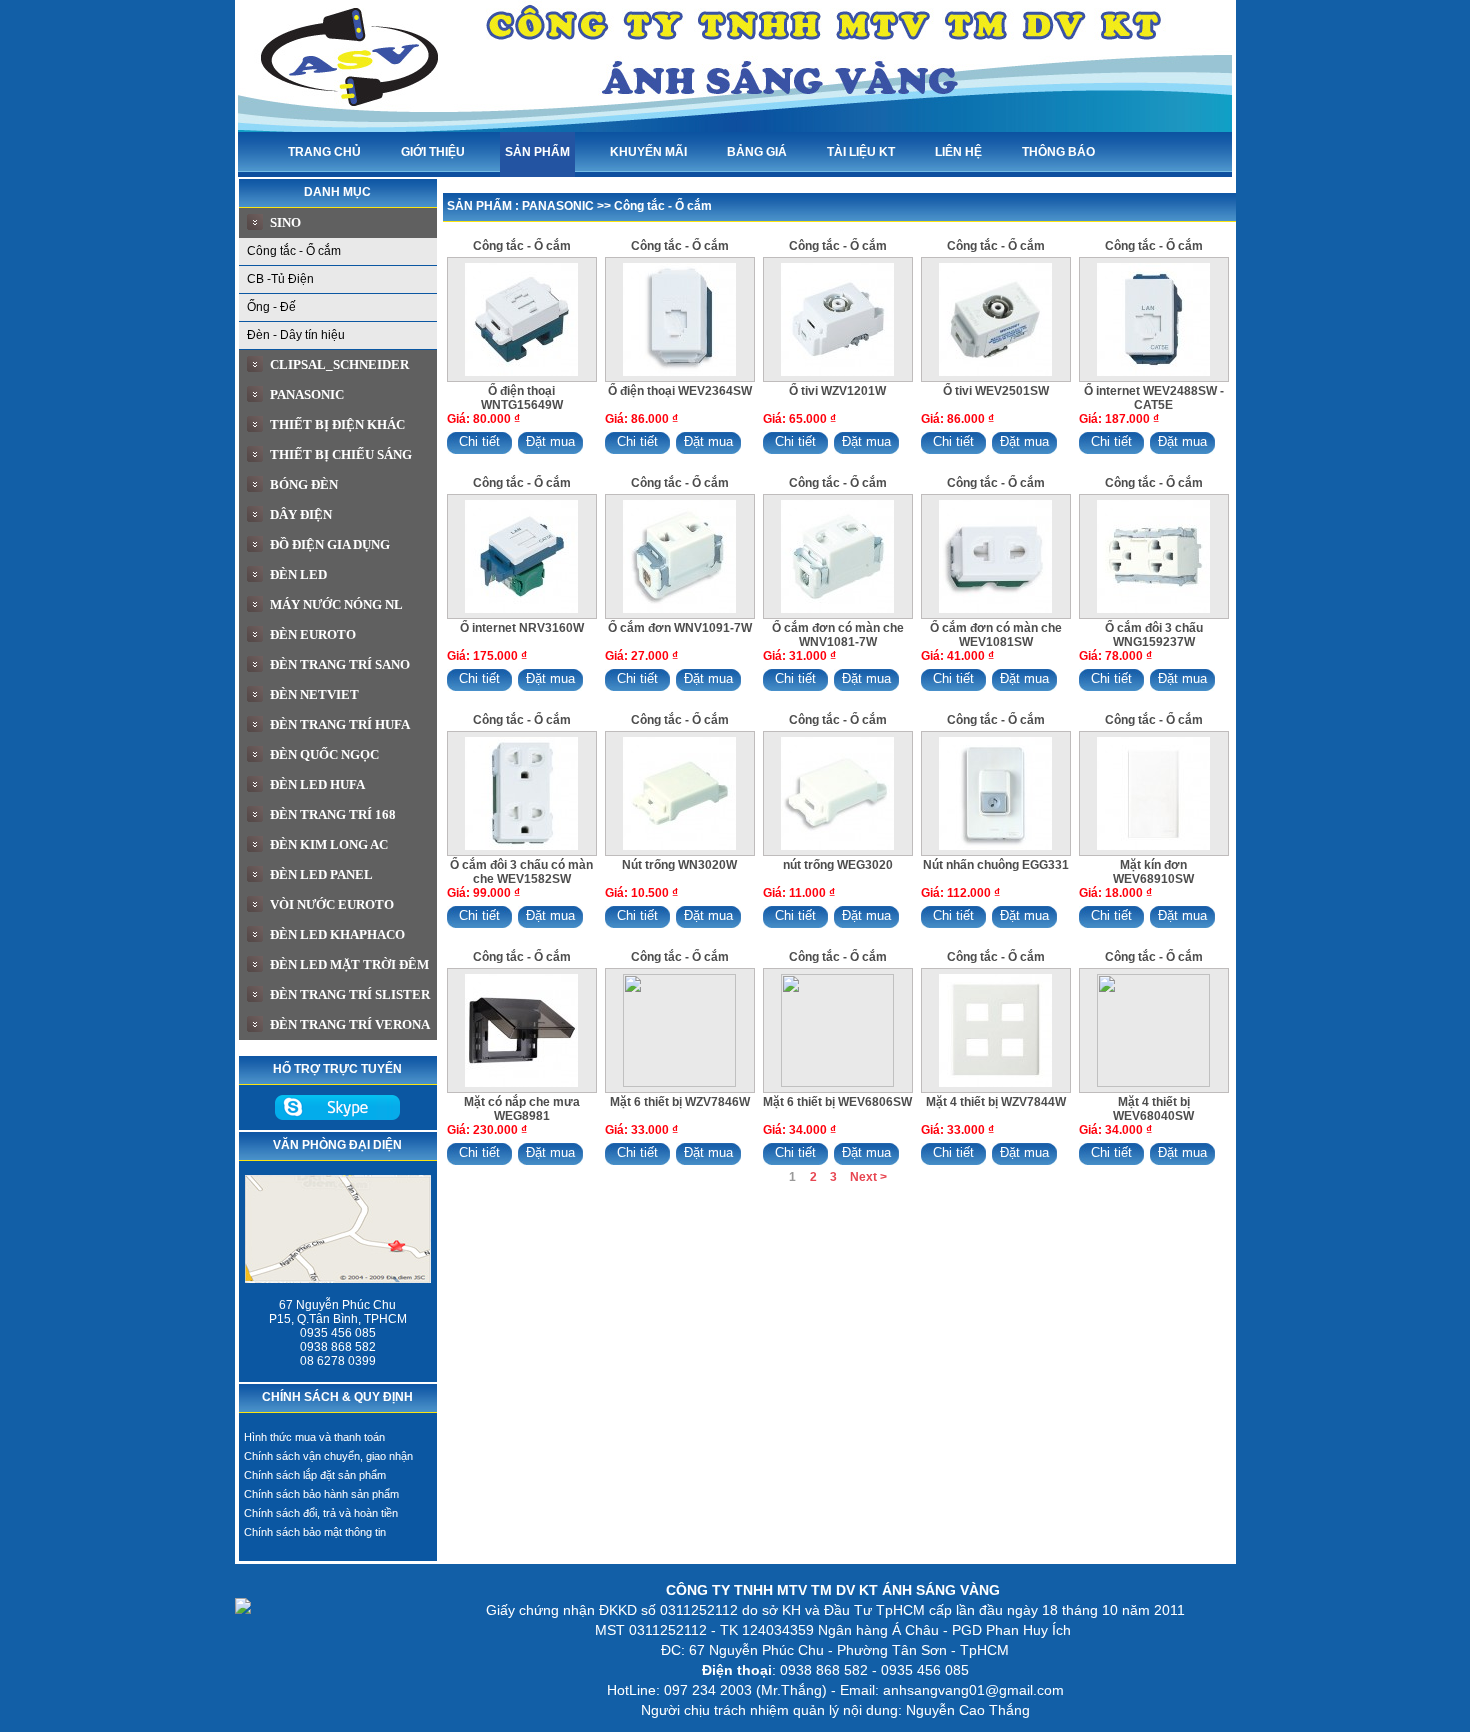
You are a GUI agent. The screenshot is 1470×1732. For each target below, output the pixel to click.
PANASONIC (307, 394)
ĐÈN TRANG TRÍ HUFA (340, 724)
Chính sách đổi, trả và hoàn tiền (321, 1513)
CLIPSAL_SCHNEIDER (339, 364)
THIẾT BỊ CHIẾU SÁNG (341, 454)
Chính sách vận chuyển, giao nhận (328, 1456)
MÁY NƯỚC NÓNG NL (336, 604)
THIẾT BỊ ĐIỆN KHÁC (337, 424)
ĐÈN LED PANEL (321, 874)
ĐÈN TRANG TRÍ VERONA (350, 1024)
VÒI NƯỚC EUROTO (332, 904)
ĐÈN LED (298, 574)
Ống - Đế (271, 307)
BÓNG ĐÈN (304, 484)
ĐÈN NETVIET (314, 694)
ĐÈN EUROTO (313, 634)
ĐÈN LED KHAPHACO (337, 934)
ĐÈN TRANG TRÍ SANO (340, 664)
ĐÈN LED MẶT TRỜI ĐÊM (349, 964)
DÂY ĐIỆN (301, 514)
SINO (285, 222)
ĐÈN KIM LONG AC (329, 844)
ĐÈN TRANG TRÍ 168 (333, 814)
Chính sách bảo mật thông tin (315, 1532)
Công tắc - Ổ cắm (294, 251)
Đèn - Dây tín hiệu (296, 335)
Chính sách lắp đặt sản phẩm (315, 1475)
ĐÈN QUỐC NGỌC (324, 754)
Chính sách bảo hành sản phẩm (321, 1494)
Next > (868, 1177)
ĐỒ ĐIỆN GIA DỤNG (330, 544)
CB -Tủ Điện (280, 279)
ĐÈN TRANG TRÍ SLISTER (350, 994)
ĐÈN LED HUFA (317, 784)
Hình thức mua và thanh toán (314, 1437)
